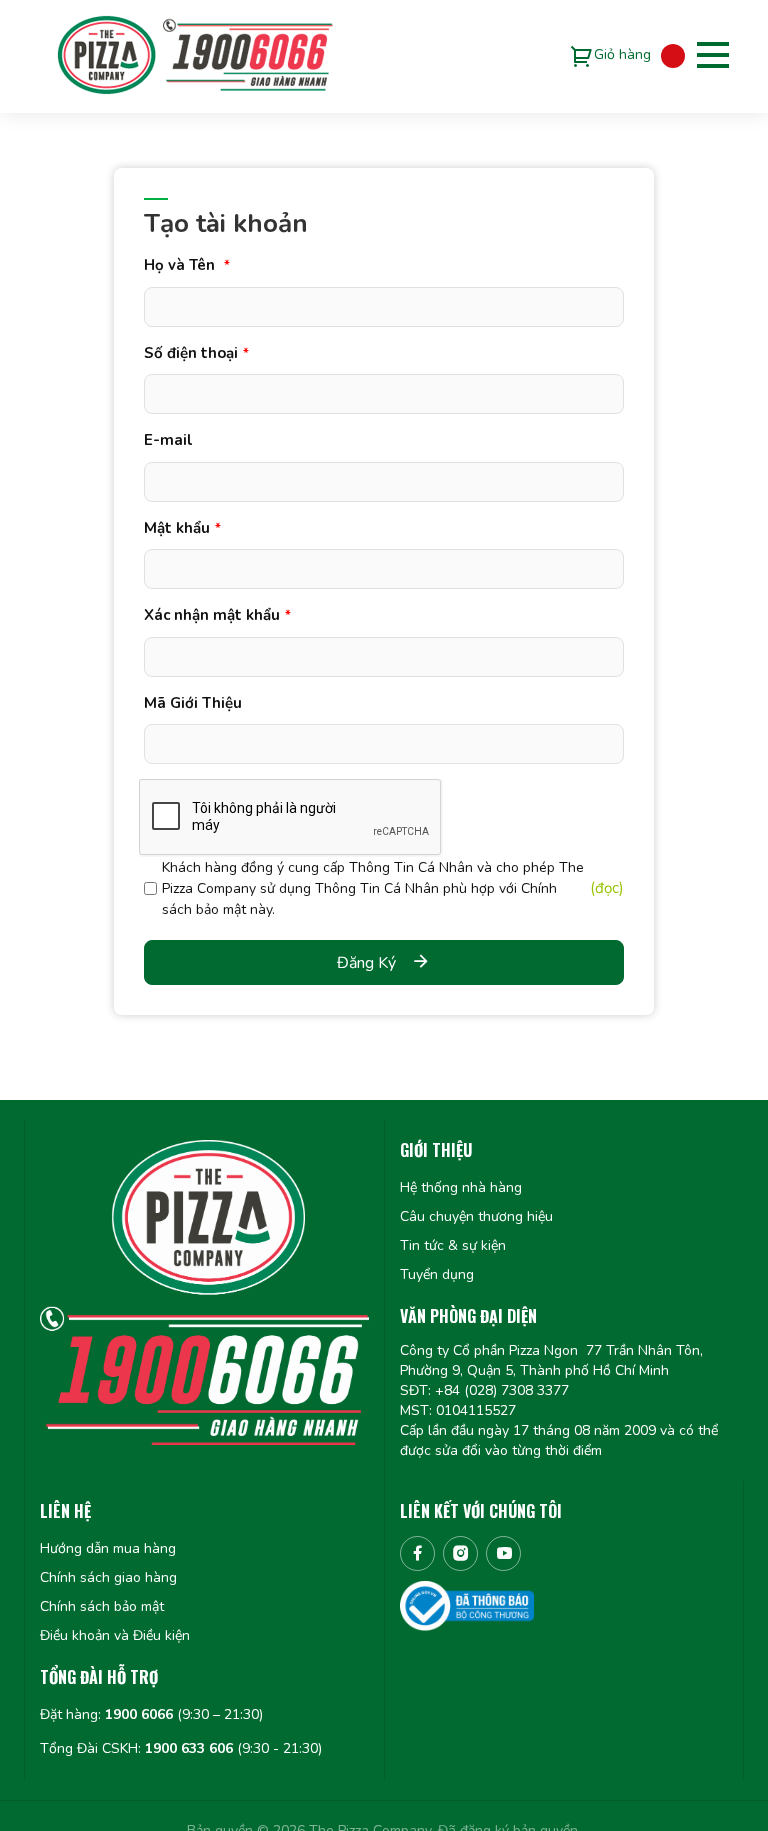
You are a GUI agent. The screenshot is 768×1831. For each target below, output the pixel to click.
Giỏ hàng (622, 54)
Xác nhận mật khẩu (217, 615)
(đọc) (607, 888)
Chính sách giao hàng (108, 1577)
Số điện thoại (196, 353)
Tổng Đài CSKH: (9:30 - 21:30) (181, 1748)
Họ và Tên (187, 265)
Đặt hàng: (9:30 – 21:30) (151, 1714)
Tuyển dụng (437, 1274)
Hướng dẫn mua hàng (108, 1548)
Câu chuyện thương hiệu (476, 1216)
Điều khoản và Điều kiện (115, 1635)
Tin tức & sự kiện (453, 1245)
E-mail (168, 440)
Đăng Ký (366, 963)
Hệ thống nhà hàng (461, 1187)
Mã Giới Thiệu (193, 703)
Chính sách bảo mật (102, 1606)
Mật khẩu (182, 528)
